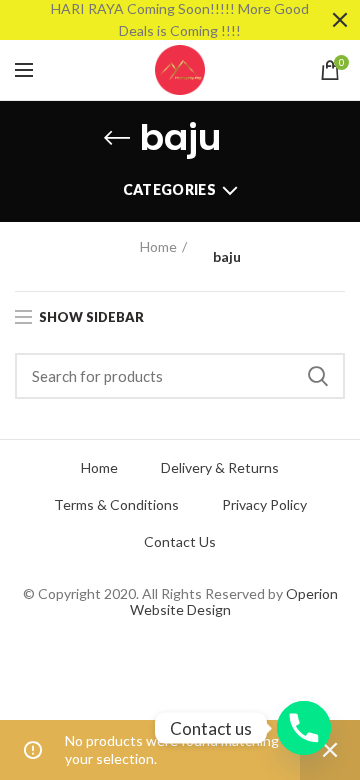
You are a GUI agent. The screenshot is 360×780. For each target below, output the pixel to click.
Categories (169, 189)
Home (158, 246)
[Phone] (304, 728)
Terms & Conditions (116, 505)
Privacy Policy (264, 505)
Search (318, 376)
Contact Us (180, 542)
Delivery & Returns (220, 468)
